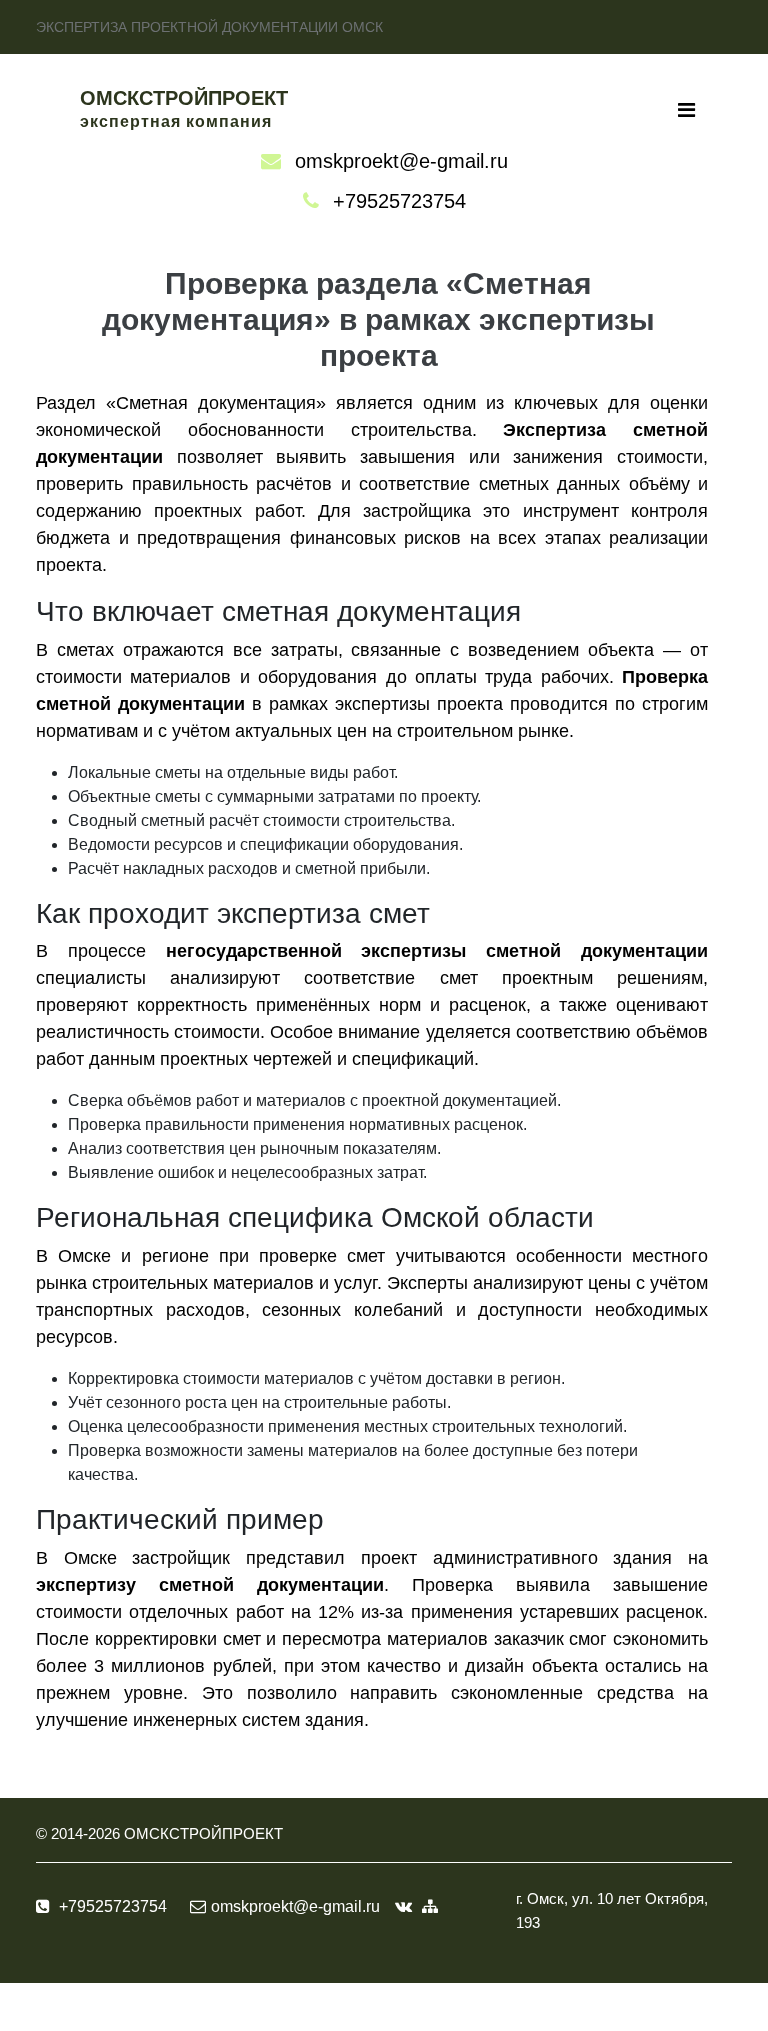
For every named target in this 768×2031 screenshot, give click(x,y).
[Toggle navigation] (686, 110)
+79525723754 (399, 201)
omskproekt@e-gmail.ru (401, 161)
